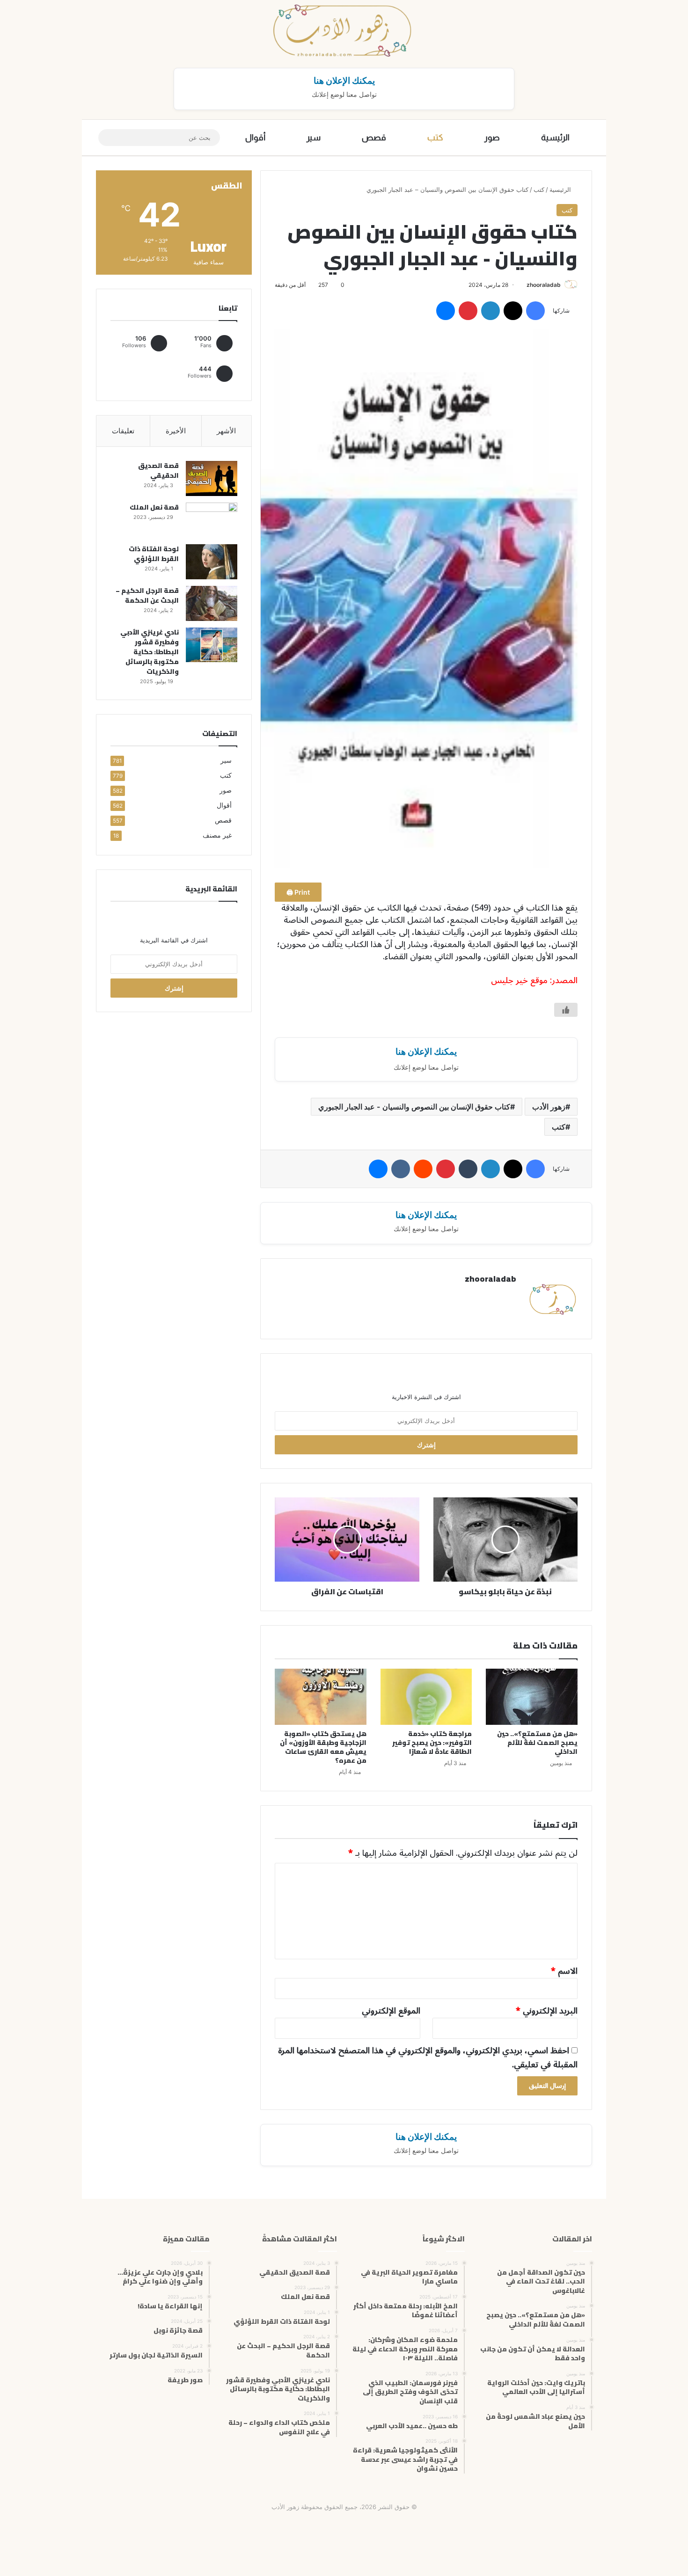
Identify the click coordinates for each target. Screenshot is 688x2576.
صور (492, 138)
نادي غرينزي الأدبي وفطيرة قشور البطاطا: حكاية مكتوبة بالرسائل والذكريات (150, 652)
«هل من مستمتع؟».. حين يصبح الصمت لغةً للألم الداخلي (537, 1743)
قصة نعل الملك (154, 507)
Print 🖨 (298, 892)
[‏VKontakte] (401, 1169)
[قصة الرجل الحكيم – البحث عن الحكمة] (212, 603)
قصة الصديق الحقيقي (158, 471)
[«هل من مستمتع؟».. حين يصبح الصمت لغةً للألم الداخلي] (532, 1697)
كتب (435, 138)
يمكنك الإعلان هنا (344, 80)
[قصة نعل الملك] (212, 520)
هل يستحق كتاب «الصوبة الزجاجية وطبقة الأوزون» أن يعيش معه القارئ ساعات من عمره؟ (323, 1747)
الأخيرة (176, 431)
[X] (513, 311)
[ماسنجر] (446, 311)
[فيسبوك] (535, 311)
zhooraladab (544, 285)
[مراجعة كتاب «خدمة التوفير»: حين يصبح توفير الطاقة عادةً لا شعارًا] (426, 1697)
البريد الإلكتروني (547, 2011)
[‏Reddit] (423, 1169)
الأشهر (226, 431)
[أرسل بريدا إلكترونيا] (523, 285)
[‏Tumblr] (468, 1169)
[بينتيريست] (468, 311)
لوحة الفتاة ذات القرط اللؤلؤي (154, 554)
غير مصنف (217, 835)
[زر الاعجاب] (566, 1010)
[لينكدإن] (490, 311)
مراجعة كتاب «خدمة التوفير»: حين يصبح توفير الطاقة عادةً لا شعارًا (432, 1743)
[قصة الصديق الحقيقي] (212, 478)
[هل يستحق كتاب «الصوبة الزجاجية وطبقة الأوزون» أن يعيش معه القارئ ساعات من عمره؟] (321, 1697)
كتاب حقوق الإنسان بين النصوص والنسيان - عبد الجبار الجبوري (414, 1107)
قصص (374, 138)
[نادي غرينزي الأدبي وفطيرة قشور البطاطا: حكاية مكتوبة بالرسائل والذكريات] (212, 645)
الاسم (564, 1971)
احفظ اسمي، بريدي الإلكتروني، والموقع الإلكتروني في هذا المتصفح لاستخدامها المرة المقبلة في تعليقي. (428, 2058)
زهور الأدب (549, 1107)
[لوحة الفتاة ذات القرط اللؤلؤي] (212, 562)
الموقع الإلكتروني (391, 2011)
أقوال (255, 138)
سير (314, 138)
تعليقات (123, 431)
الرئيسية (555, 138)
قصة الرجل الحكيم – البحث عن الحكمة (147, 595)
